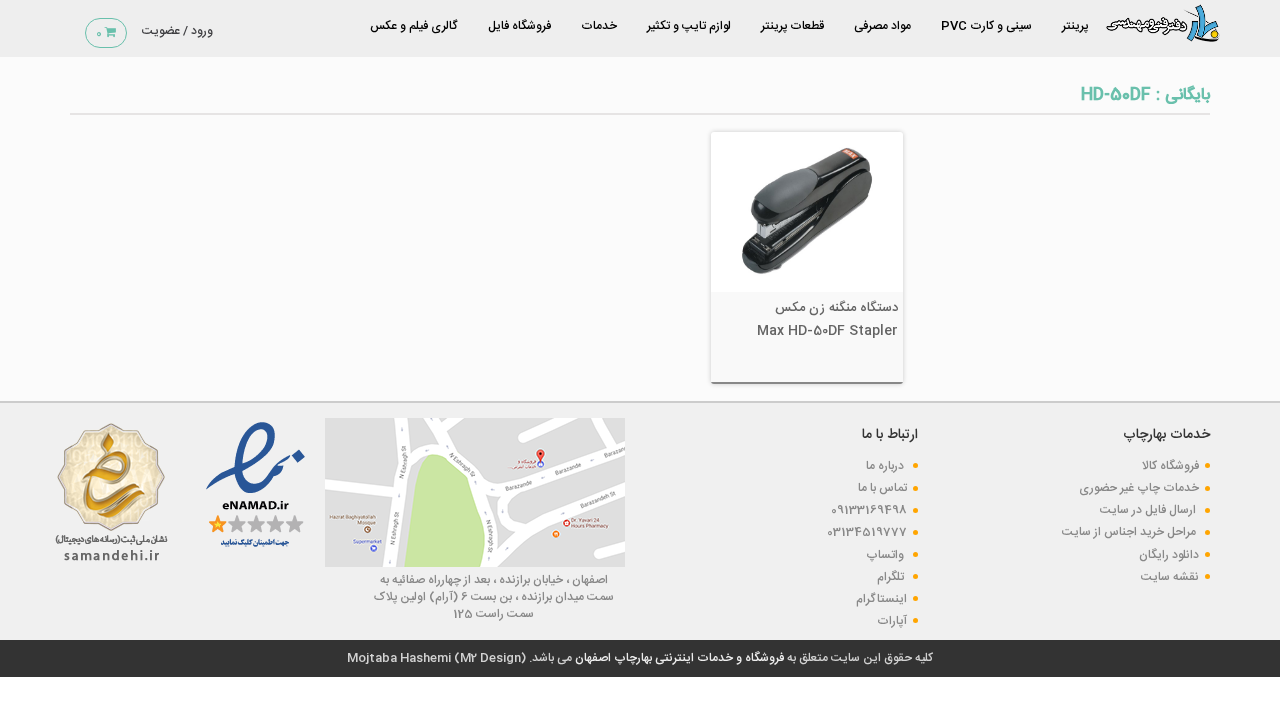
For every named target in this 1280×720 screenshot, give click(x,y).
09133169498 (869, 510)
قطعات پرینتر (792, 26)
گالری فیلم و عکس (414, 26)
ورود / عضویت (177, 31)
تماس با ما (882, 488)
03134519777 (867, 532)
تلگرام (892, 577)
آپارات (892, 621)
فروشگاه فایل (519, 26)
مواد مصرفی (882, 26)
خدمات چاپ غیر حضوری (1139, 488)
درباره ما (886, 466)
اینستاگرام (881, 599)
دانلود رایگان (1169, 555)
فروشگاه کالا (1170, 466)
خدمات (599, 26)
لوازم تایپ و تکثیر (689, 26)
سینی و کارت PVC (986, 26)
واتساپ (886, 555)
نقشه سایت (1170, 577)
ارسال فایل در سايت (1149, 510)
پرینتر (1075, 26)
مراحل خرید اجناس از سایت (1130, 532)
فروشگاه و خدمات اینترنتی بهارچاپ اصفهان (678, 658)
